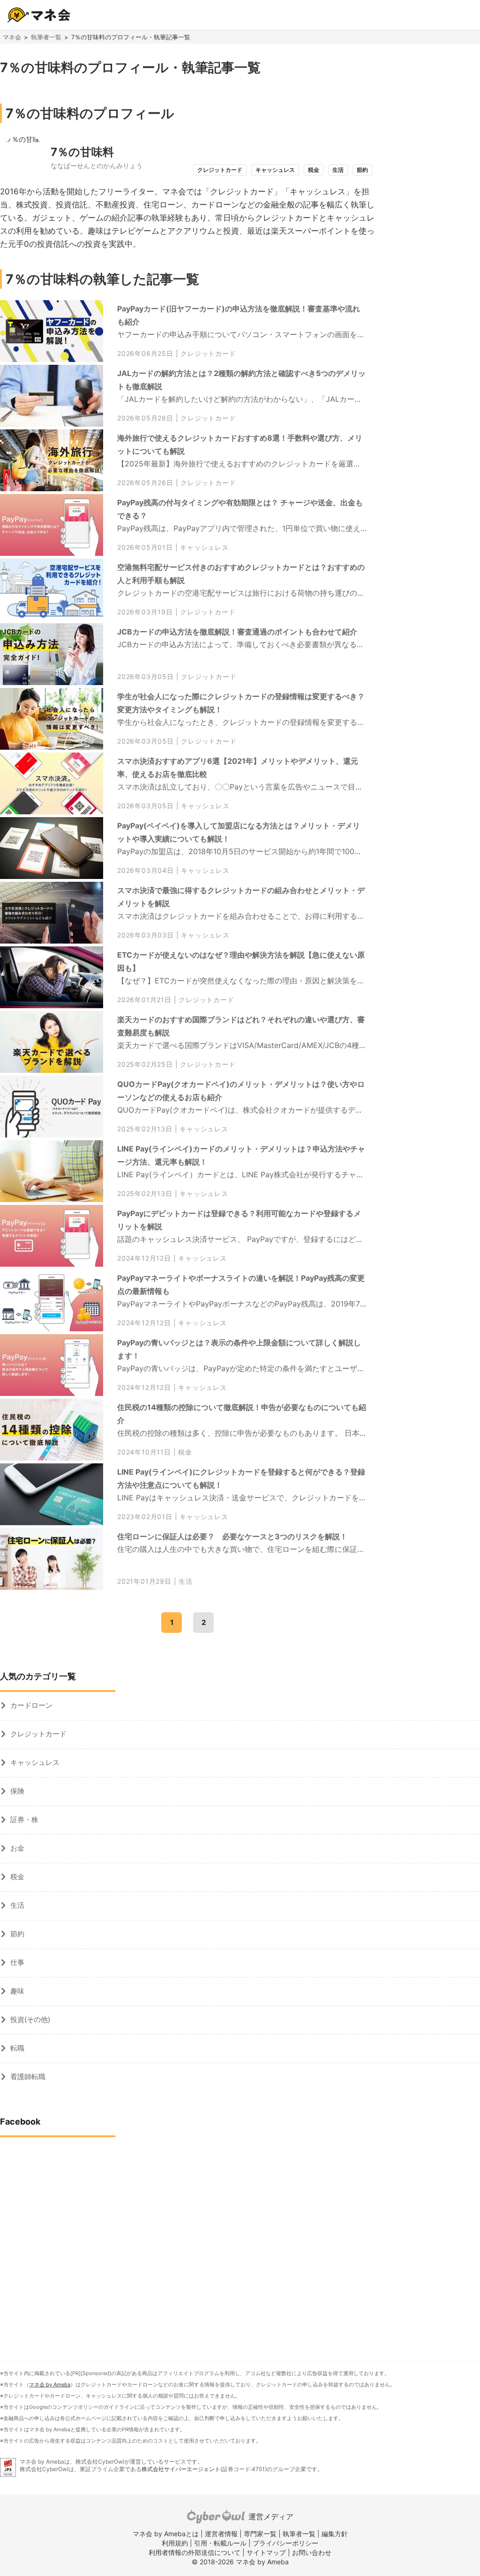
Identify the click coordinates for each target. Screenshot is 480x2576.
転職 (17, 2048)
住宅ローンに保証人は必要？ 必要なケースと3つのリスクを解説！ (232, 1536)
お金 (17, 1848)
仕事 (17, 1962)
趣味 (17, 1991)
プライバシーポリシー (285, 2543)
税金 (185, 1452)
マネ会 (12, 37)
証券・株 (24, 1819)
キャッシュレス (204, 547)
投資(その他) (30, 2019)
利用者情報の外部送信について (195, 2552)
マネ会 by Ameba (50, 2384)
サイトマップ (266, 2552)
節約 (17, 1934)
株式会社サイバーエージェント (181, 2469)
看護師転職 (28, 2077)
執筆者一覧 (46, 37)
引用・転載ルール (220, 2543)
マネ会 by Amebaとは (166, 2534)
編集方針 (335, 2534)
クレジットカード (208, 354)
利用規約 (175, 2543)
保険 (17, 1791)
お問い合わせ (312, 2552)
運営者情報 (221, 2534)
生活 (186, 1581)
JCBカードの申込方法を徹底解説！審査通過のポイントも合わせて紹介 (237, 632)
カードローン (31, 1705)
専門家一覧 (260, 2534)
